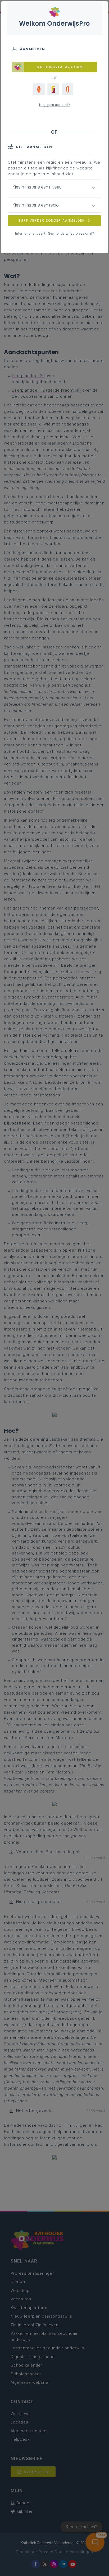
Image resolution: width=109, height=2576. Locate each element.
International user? (30, 234)
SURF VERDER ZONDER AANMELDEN (52, 220)
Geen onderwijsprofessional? (71, 234)
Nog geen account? (54, 105)
